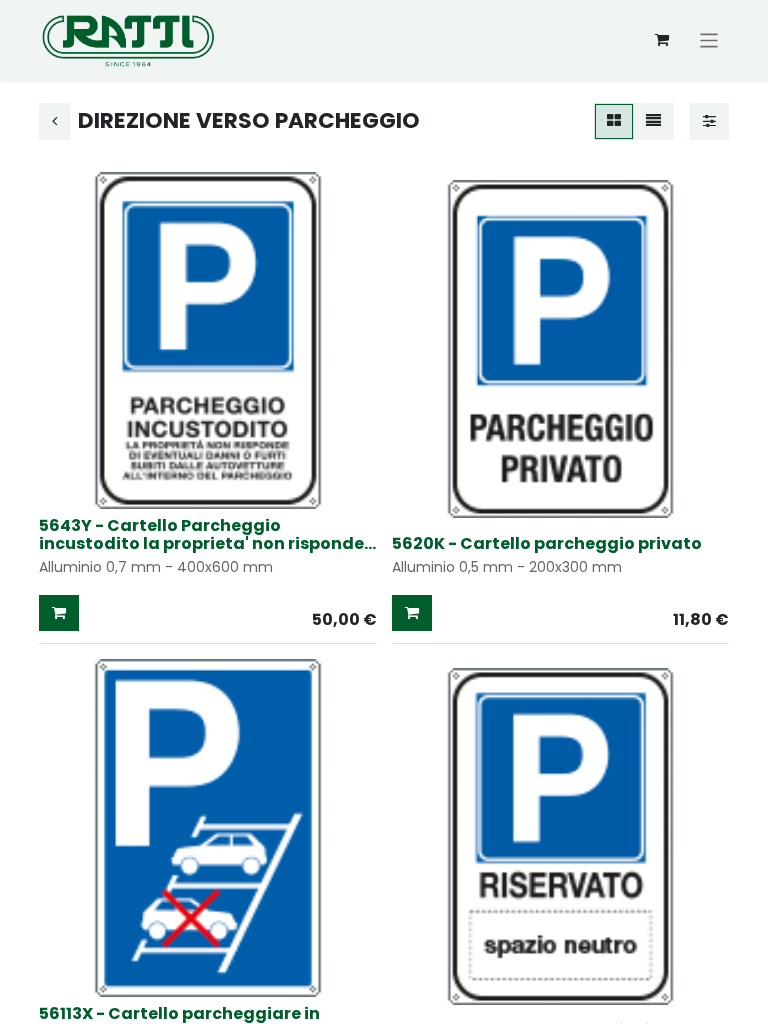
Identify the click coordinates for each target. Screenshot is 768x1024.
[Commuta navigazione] (709, 39)
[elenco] (653, 121)
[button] (59, 613)
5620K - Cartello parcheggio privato (547, 543)
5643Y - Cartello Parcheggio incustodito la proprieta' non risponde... (207, 534)
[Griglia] (614, 121)
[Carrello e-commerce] (662, 40)
